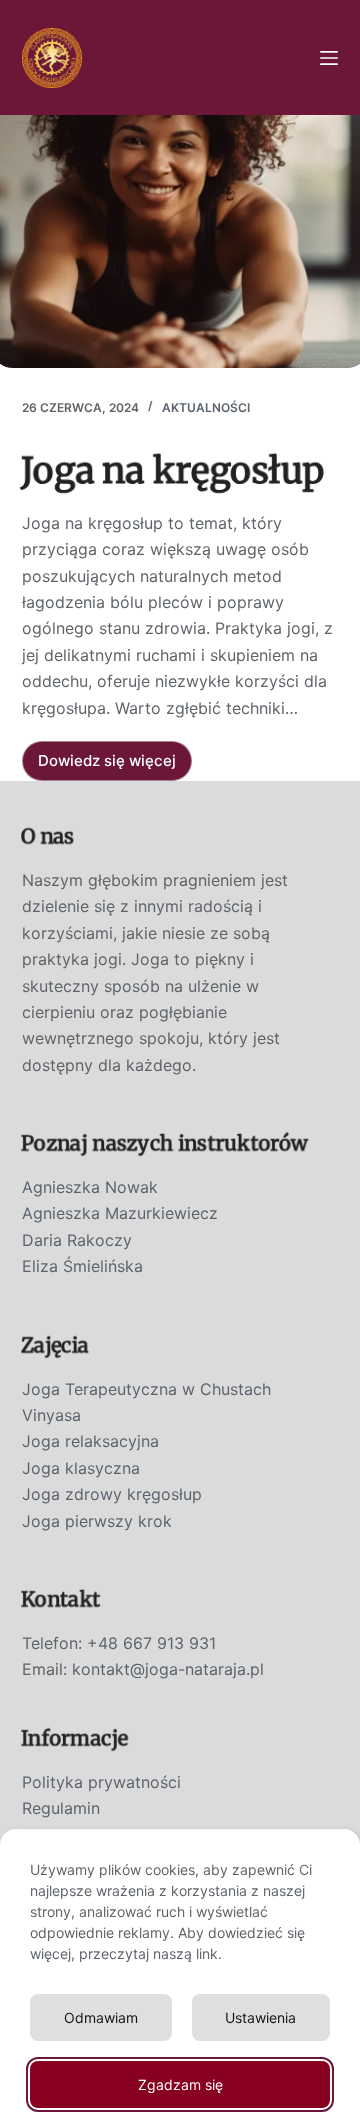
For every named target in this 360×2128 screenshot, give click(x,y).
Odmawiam (101, 2017)
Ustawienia (260, 2017)
